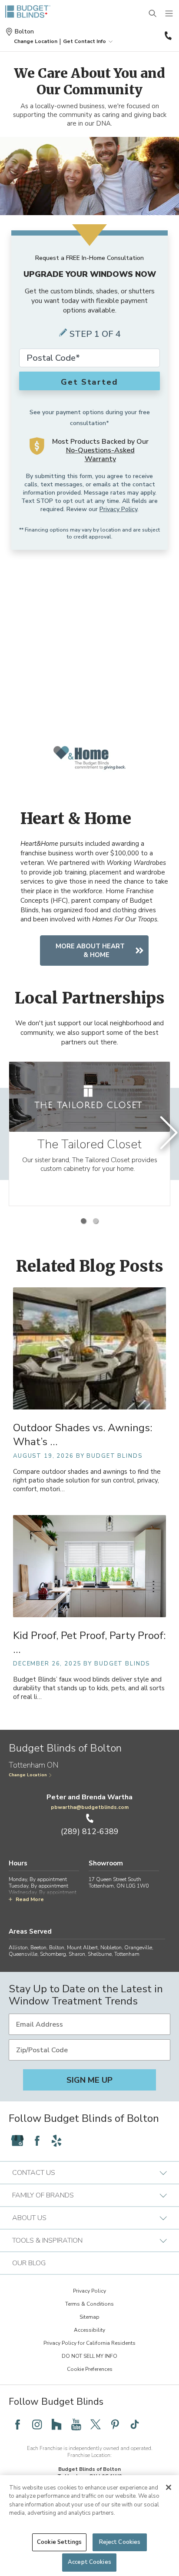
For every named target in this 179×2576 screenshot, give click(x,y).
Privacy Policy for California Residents (89, 2343)
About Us (29, 2218)
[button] (36, 41)
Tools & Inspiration (47, 2240)
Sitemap (89, 2317)
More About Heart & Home (90, 951)
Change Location (28, 1775)
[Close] (169, 2487)
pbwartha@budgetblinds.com (90, 1807)
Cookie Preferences (90, 2369)
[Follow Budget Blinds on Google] (17, 2141)
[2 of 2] (96, 1221)
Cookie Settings (59, 2542)
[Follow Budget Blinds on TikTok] (135, 2424)
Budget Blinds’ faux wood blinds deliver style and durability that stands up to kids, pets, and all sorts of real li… (89, 1688)
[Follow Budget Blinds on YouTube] (76, 2424)
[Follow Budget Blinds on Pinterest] (115, 2424)
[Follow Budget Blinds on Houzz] (56, 2424)
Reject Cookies (120, 2542)
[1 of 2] (83, 1221)
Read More (30, 1899)
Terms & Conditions (89, 2304)
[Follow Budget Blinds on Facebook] (37, 2141)
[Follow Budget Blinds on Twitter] (96, 2424)
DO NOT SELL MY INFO (89, 2356)
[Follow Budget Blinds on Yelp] (56, 2141)
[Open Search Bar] (153, 14)
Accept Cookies (89, 2562)
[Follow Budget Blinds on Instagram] (37, 2424)
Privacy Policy (118, 509)
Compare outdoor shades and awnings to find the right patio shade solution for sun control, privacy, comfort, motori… (87, 1481)
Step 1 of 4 (95, 334)
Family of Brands (43, 2195)
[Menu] (169, 14)
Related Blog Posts (90, 1266)
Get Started (89, 382)
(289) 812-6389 (167, 36)
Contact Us (34, 2173)
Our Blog (29, 2263)
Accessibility (89, 2330)
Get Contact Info (85, 41)
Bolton (24, 32)
